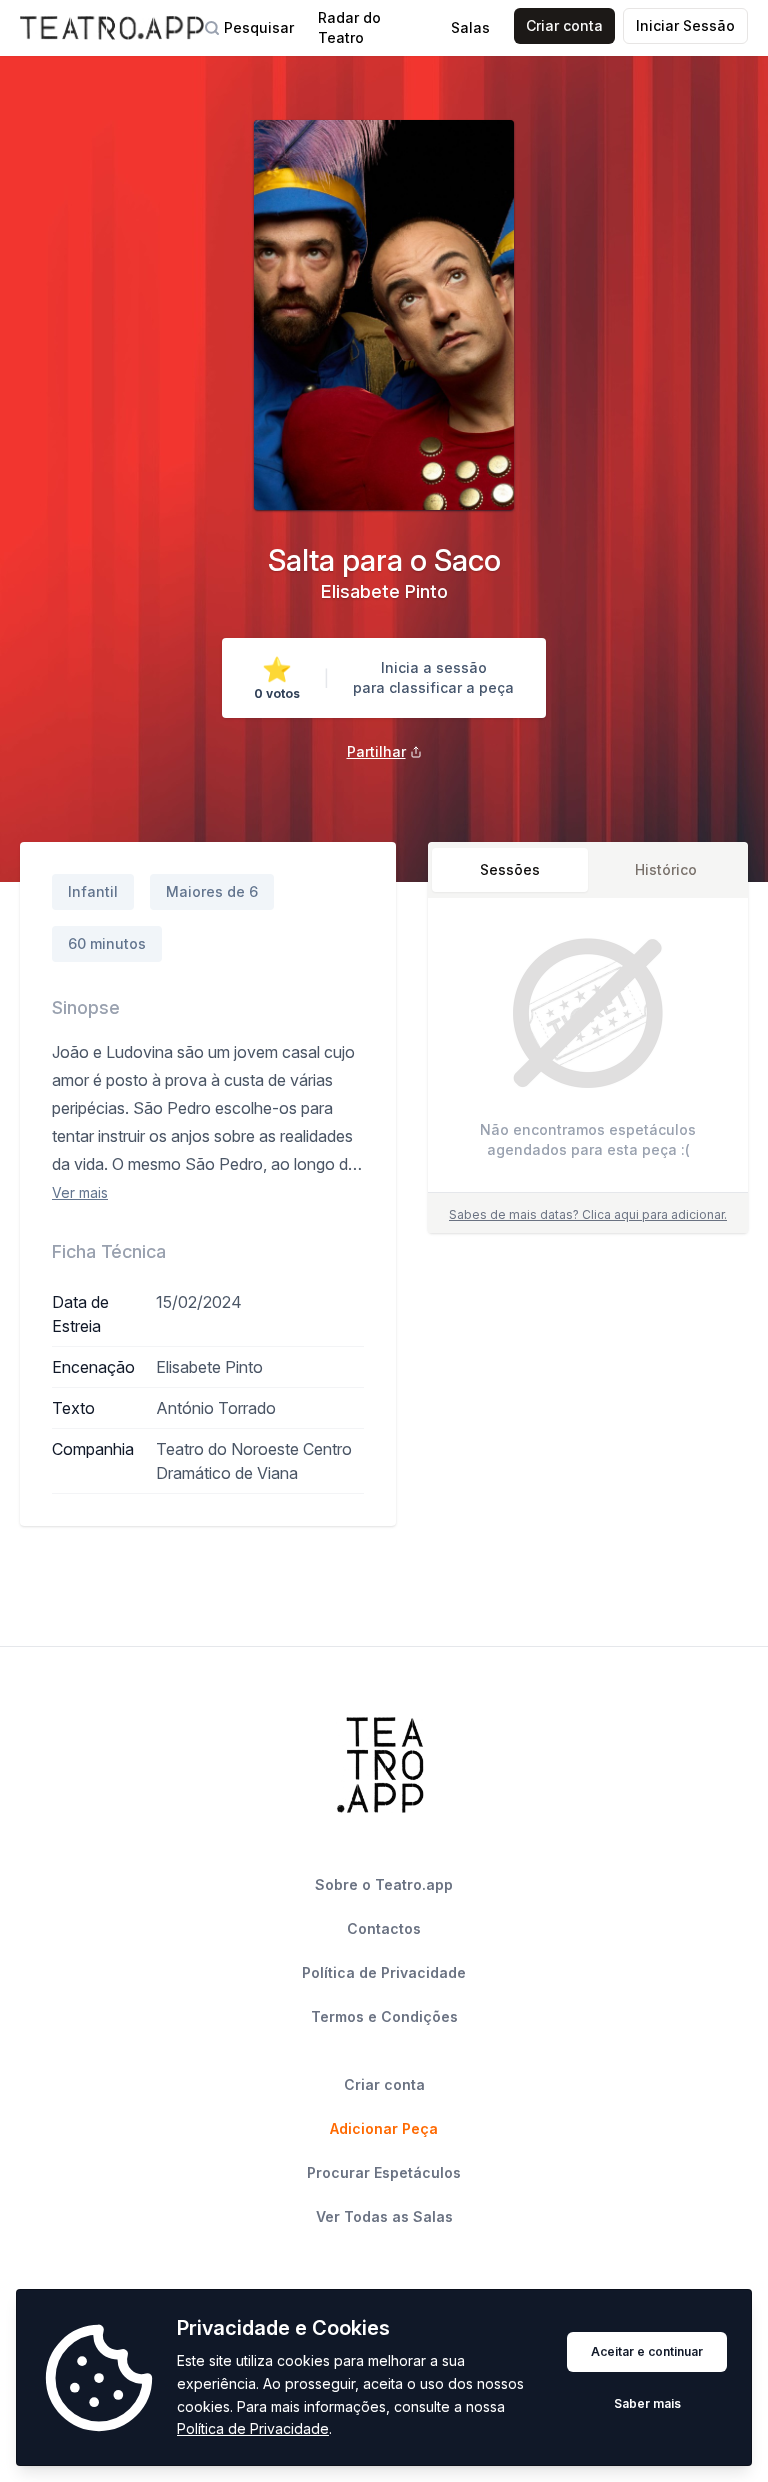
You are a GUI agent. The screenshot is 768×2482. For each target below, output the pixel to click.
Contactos (384, 1928)
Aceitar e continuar (647, 2351)
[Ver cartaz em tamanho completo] (384, 315)
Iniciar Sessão (685, 25)
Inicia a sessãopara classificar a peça (433, 677)
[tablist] (588, 870)
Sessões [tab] (510, 869)
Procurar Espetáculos (384, 2172)
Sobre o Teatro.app (384, 1884)
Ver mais (80, 1192)
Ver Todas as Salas (384, 2216)
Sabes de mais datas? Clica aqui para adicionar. (588, 1214)
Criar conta (564, 25)
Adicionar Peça (384, 2128)
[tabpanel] (588, 1049)
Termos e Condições (384, 2016)
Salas (470, 27)
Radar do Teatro (349, 27)
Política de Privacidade (253, 2428)
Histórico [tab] (666, 869)
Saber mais (647, 2403)
